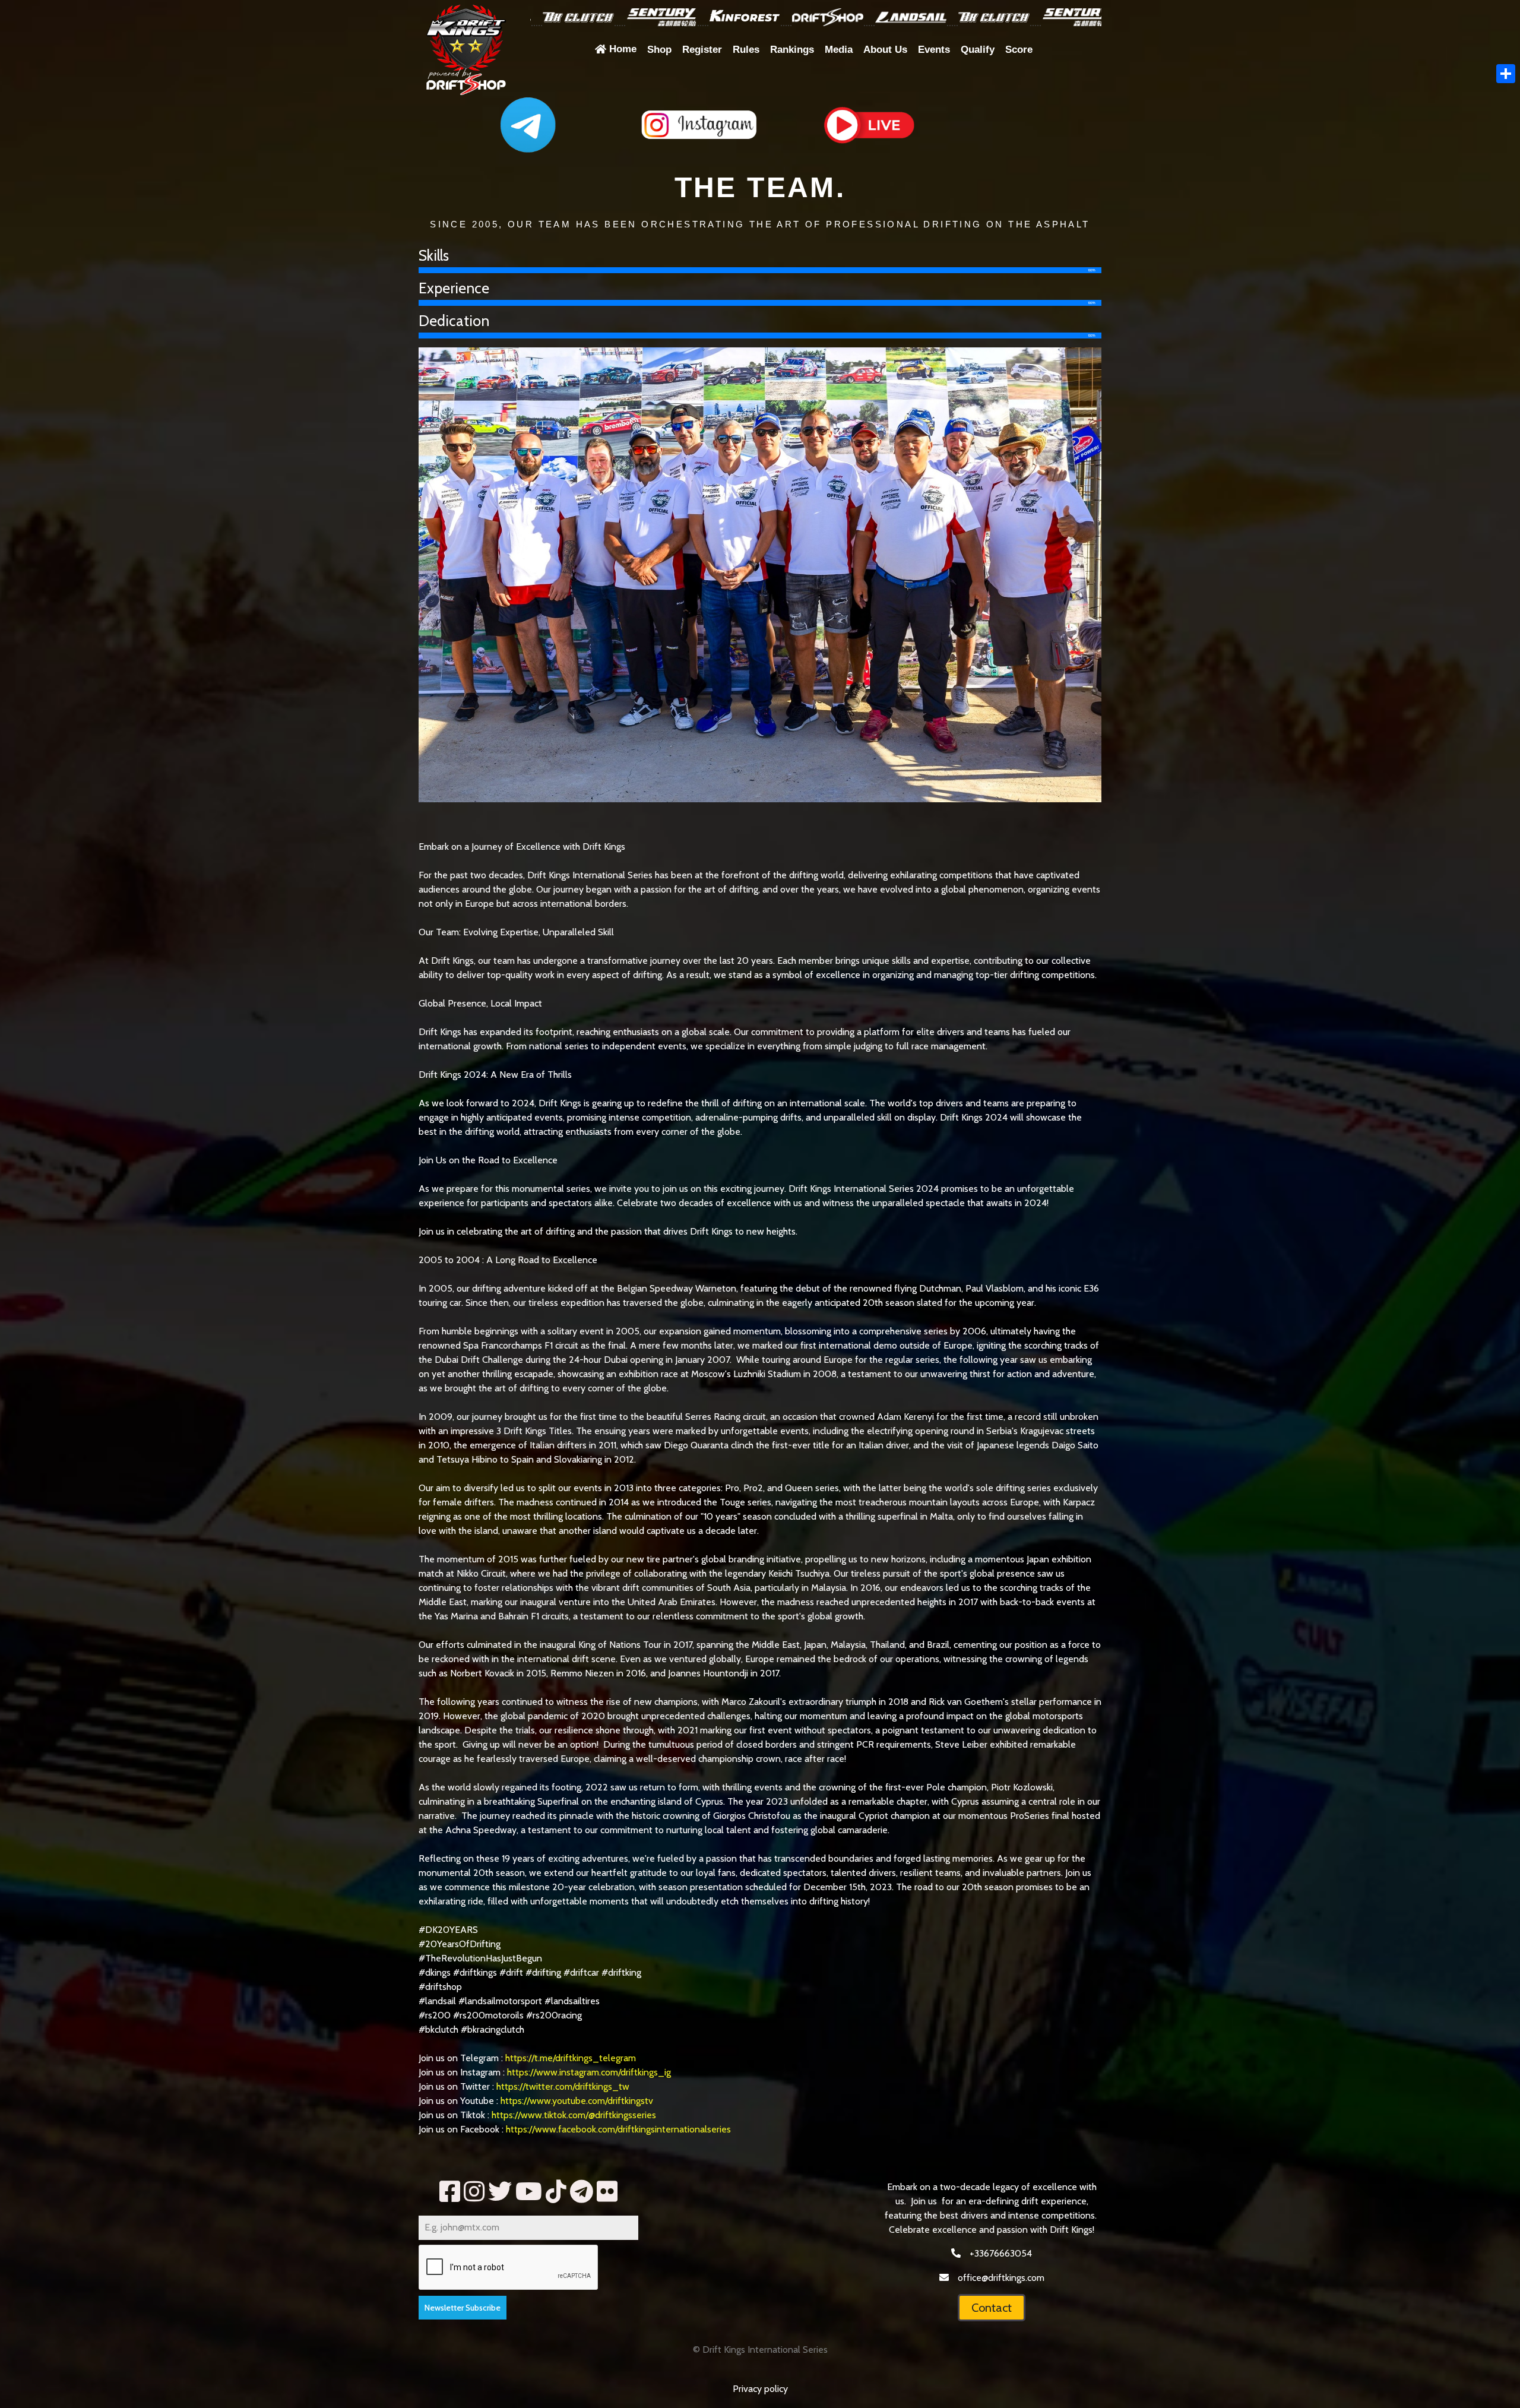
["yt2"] (529, 2192)
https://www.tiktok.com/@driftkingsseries (575, 2115)
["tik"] (556, 2192)
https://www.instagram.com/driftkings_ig (589, 2072)
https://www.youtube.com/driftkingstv (577, 2101)
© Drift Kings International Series (760, 2350)
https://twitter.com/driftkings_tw (564, 2086)
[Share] (1506, 74)
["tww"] (500, 2192)
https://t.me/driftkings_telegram (571, 2058)
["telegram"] (582, 2192)
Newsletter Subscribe (463, 2308)
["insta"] (474, 2192)
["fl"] (607, 2192)
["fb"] (450, 2192)
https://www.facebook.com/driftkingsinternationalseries (618, 2129)
